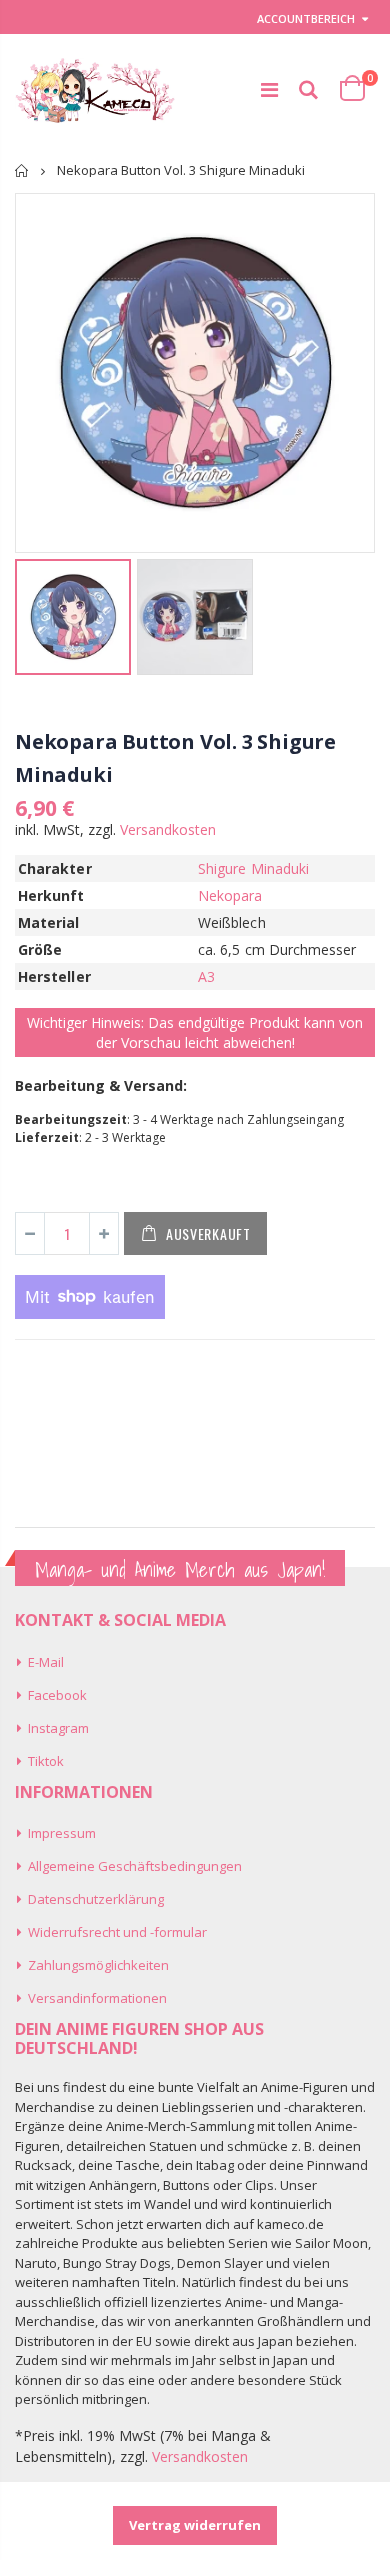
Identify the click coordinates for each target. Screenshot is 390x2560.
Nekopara (230, 895)
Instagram (58, 1728)
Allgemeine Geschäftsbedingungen (135, 1866)
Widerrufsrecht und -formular (117, 1932)
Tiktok (46, 1761)
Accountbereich (306, 18)
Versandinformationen (97, 1998)
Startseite (22, 170)
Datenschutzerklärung (96, 1899)
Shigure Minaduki (253, 868)
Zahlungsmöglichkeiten (98, 1965)
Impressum (62, 1833)
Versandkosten (168, 829)
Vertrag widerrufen (195, 2525)
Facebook (57, 1695)
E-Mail (46, 1662)
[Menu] (269, 89)
